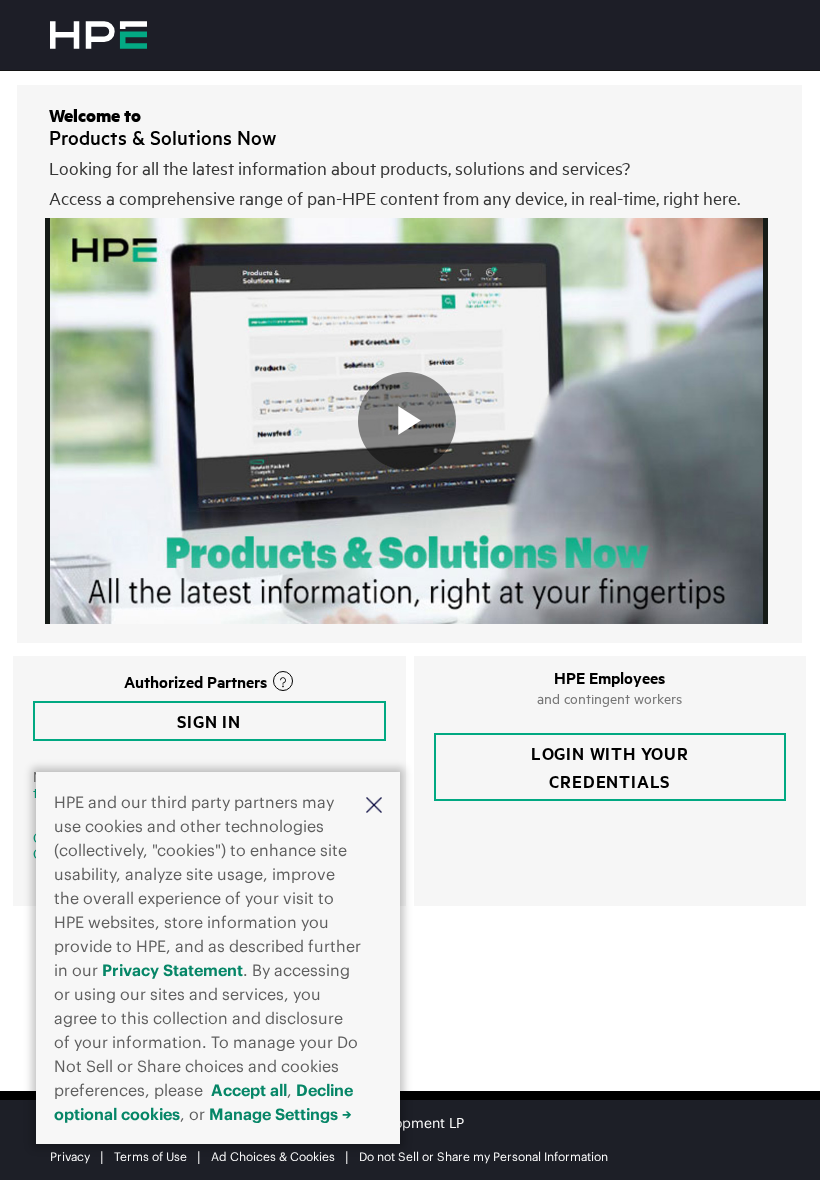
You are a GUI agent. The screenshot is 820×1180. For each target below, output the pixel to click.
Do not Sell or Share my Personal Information (483, 1156)
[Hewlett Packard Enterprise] (98, 35)
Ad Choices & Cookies (273, 1156)
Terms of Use (150, 1156)
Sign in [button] (209, 721)
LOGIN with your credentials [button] (610, 767)
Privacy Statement (172, 970)
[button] (374, 803)
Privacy (70, 1156)
